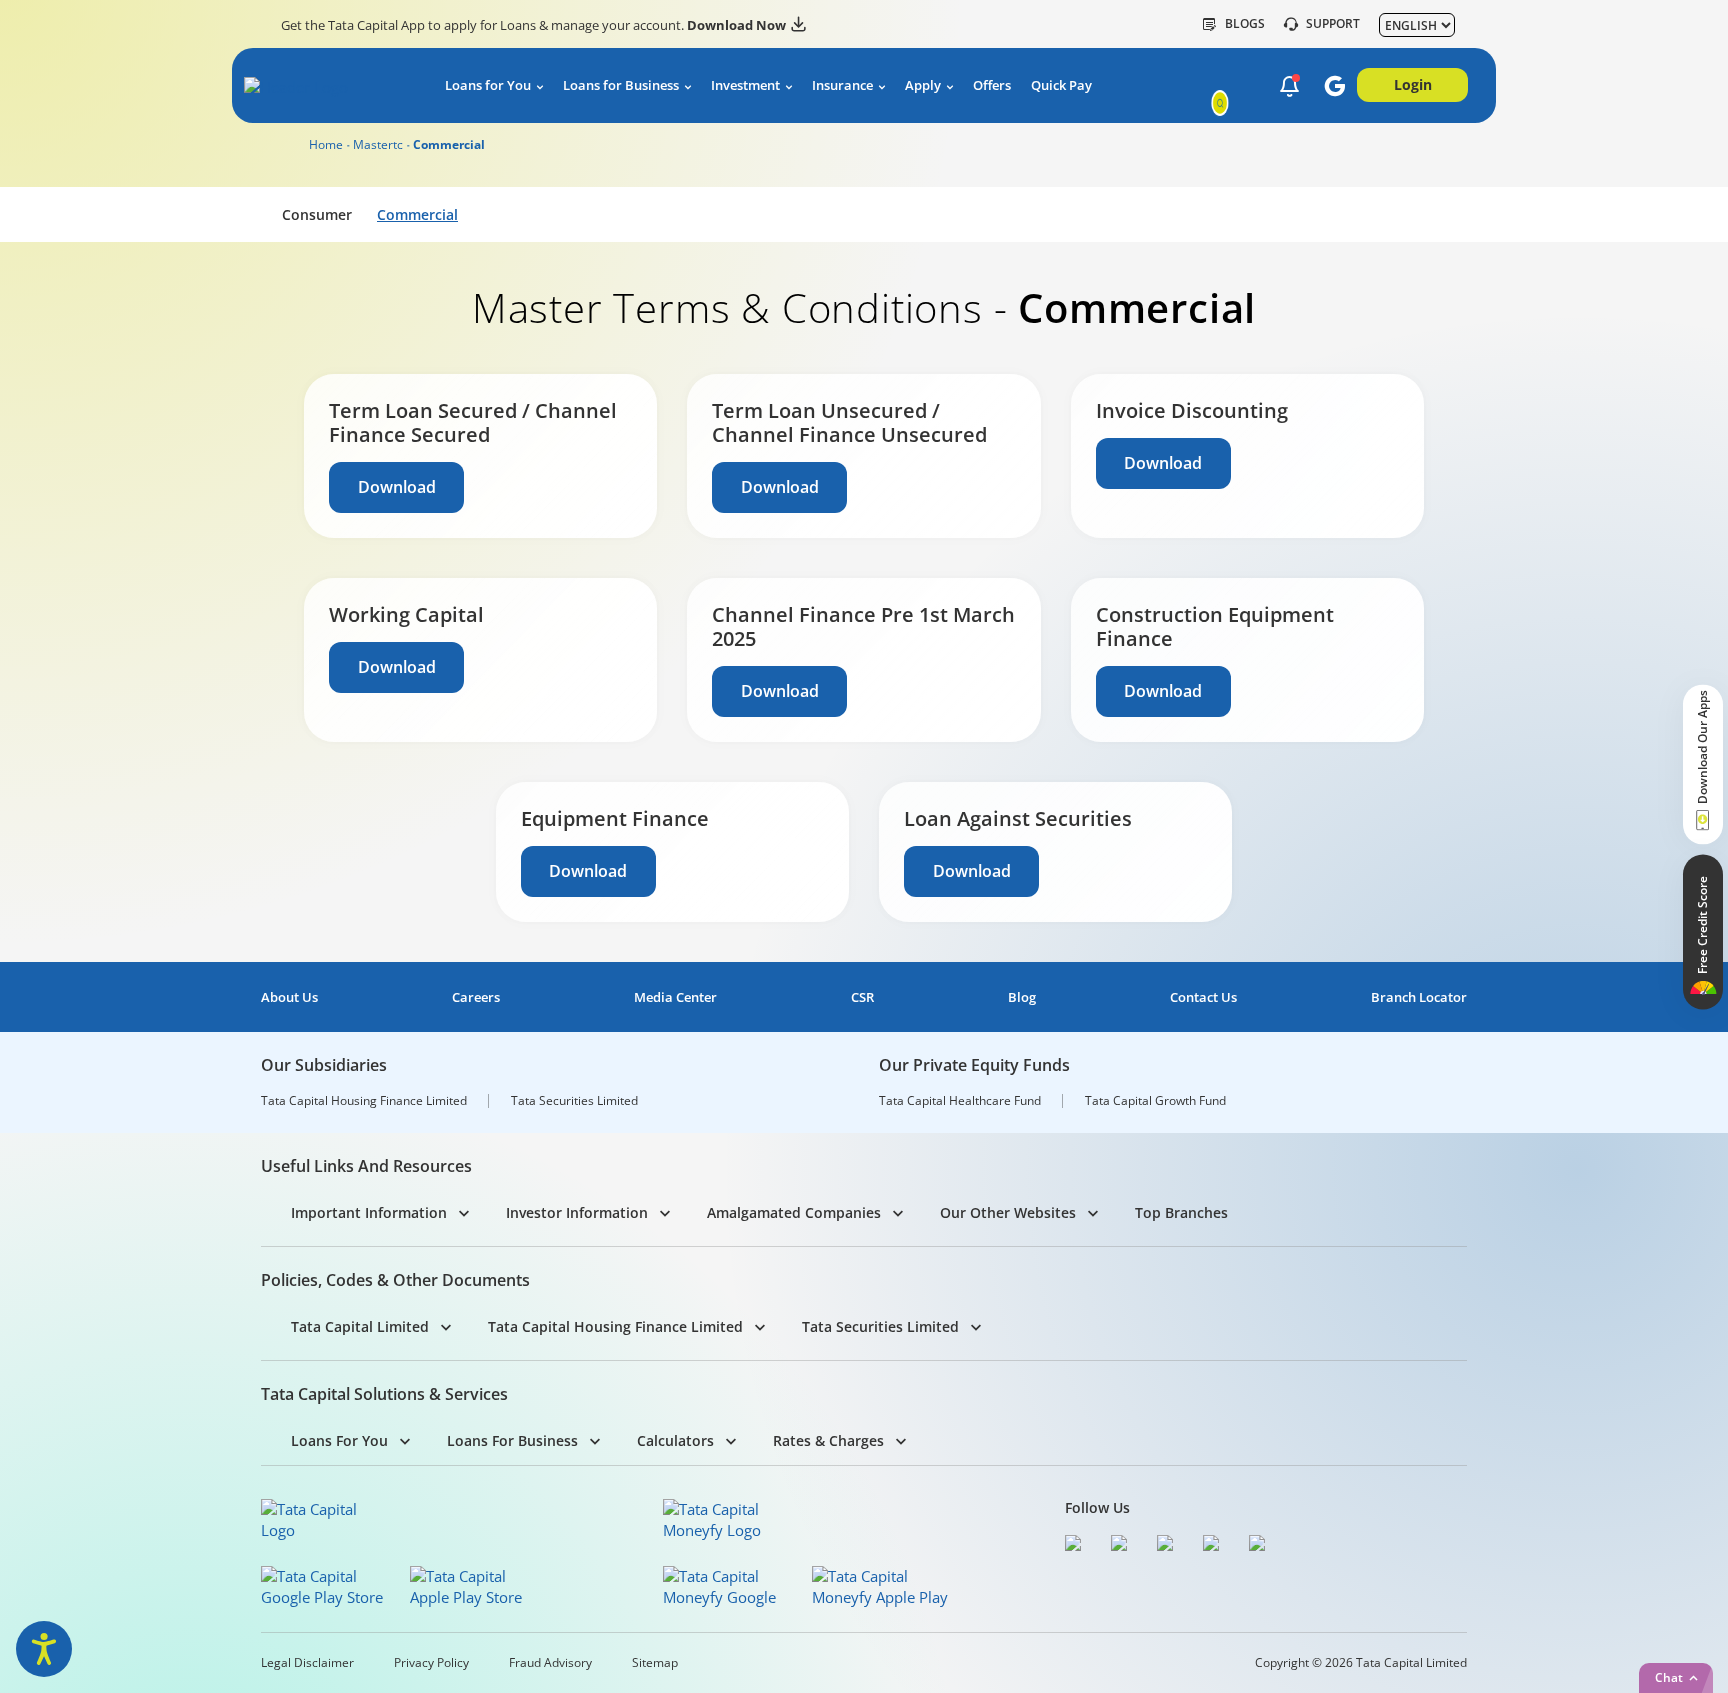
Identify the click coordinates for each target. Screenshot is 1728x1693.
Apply (923, 85)
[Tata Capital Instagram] (1170, 1545)
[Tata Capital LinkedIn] (1262, 1545)
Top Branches (1181, 1212)
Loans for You (488, 85)
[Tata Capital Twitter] (1124, 1545)
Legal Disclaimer (307, 1663)
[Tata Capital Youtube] (1216, 1545)
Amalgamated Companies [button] (794, 1212)
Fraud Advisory (550, 1663)
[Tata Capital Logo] (322, 1520)
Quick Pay (1061, 85)
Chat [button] (1669, 1677)
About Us (289, 997)
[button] (1289, 87)
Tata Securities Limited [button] (880, 1326)
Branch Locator (1419, 997)
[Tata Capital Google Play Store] (329, 1587)
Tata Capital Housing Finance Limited (364, 1101)
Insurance (842, 85)
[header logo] (325, 89)
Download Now (736, 25)
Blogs (1245, 24)
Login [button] (1413, 84)
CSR (862, 997)
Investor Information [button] (577, 1212)
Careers (476, 997)
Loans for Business (621, 85)
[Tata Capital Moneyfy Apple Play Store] (880, 1587)
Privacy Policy (431, 1663)
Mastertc (378, 145)
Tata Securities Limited (574, 1101)
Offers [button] (992, 85)
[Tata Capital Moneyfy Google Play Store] (731, 1587)
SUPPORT (1333, 24)
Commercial (417, 214)
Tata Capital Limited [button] (360, 1326)
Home (326, 145)
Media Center (675, 997)
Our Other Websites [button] (1008, 1212)
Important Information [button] (369, 1212)
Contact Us (1203, 997)
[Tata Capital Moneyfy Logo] (724, 1520)
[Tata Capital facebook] (1078, 1545)
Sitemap (655, 1663)
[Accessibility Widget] (44, 1649)
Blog (1022, 997)
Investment (745, 85)
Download (397, 487)
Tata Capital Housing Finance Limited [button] (615, 1326)
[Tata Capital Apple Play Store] (478, 1587)
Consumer (317, 214)
